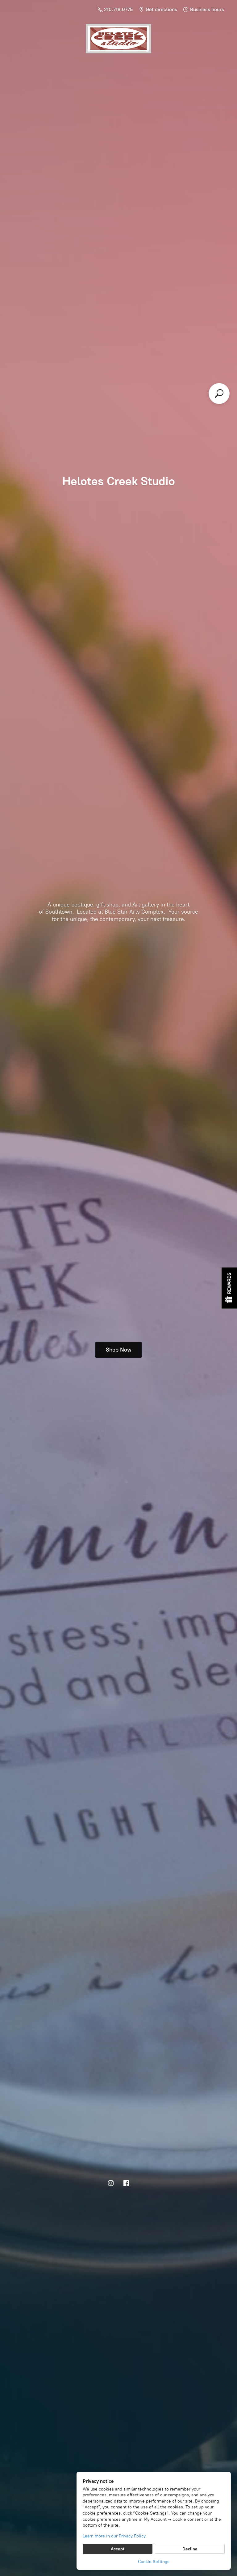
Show (229, 1288)
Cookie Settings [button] (154, 2562)
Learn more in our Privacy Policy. (115, 2536)
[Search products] (219, 394)
